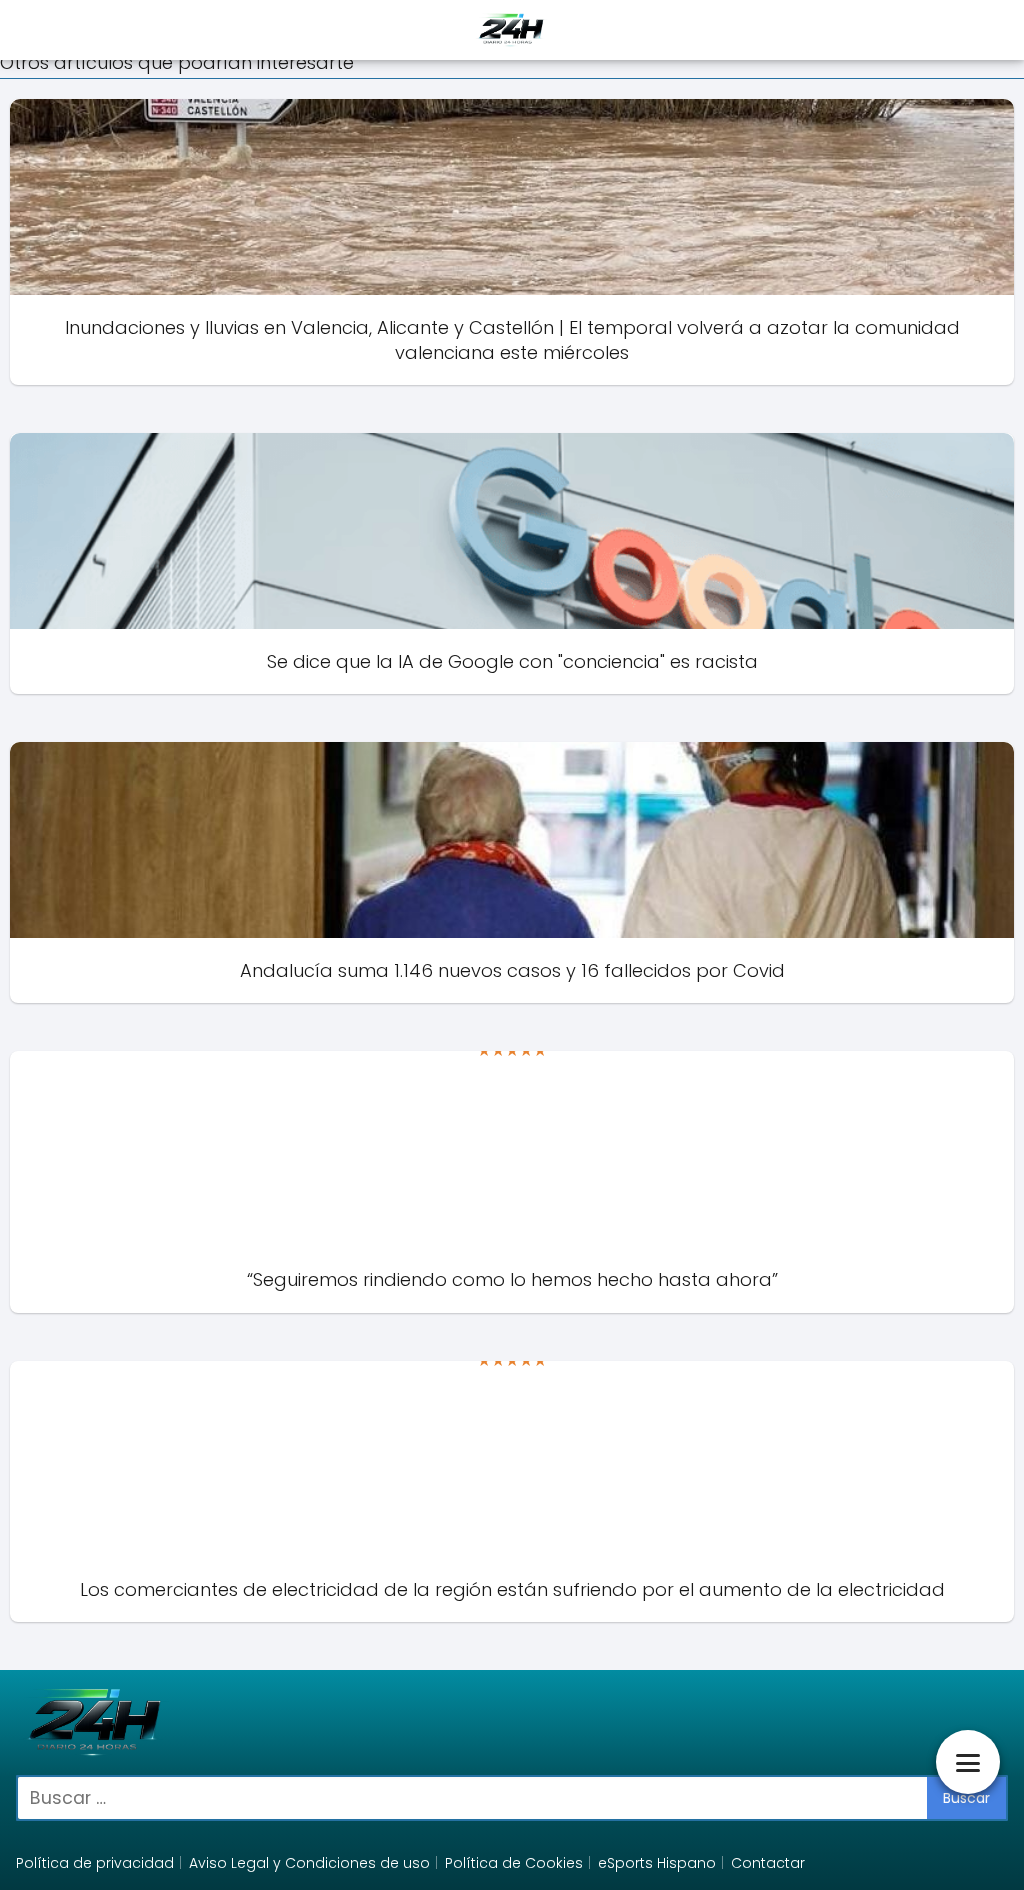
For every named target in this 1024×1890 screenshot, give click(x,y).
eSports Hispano (657, 1863)
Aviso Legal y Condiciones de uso (309, 1863)
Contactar (768, 1863)
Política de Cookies (514, 1863)
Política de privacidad (95, 1863)
